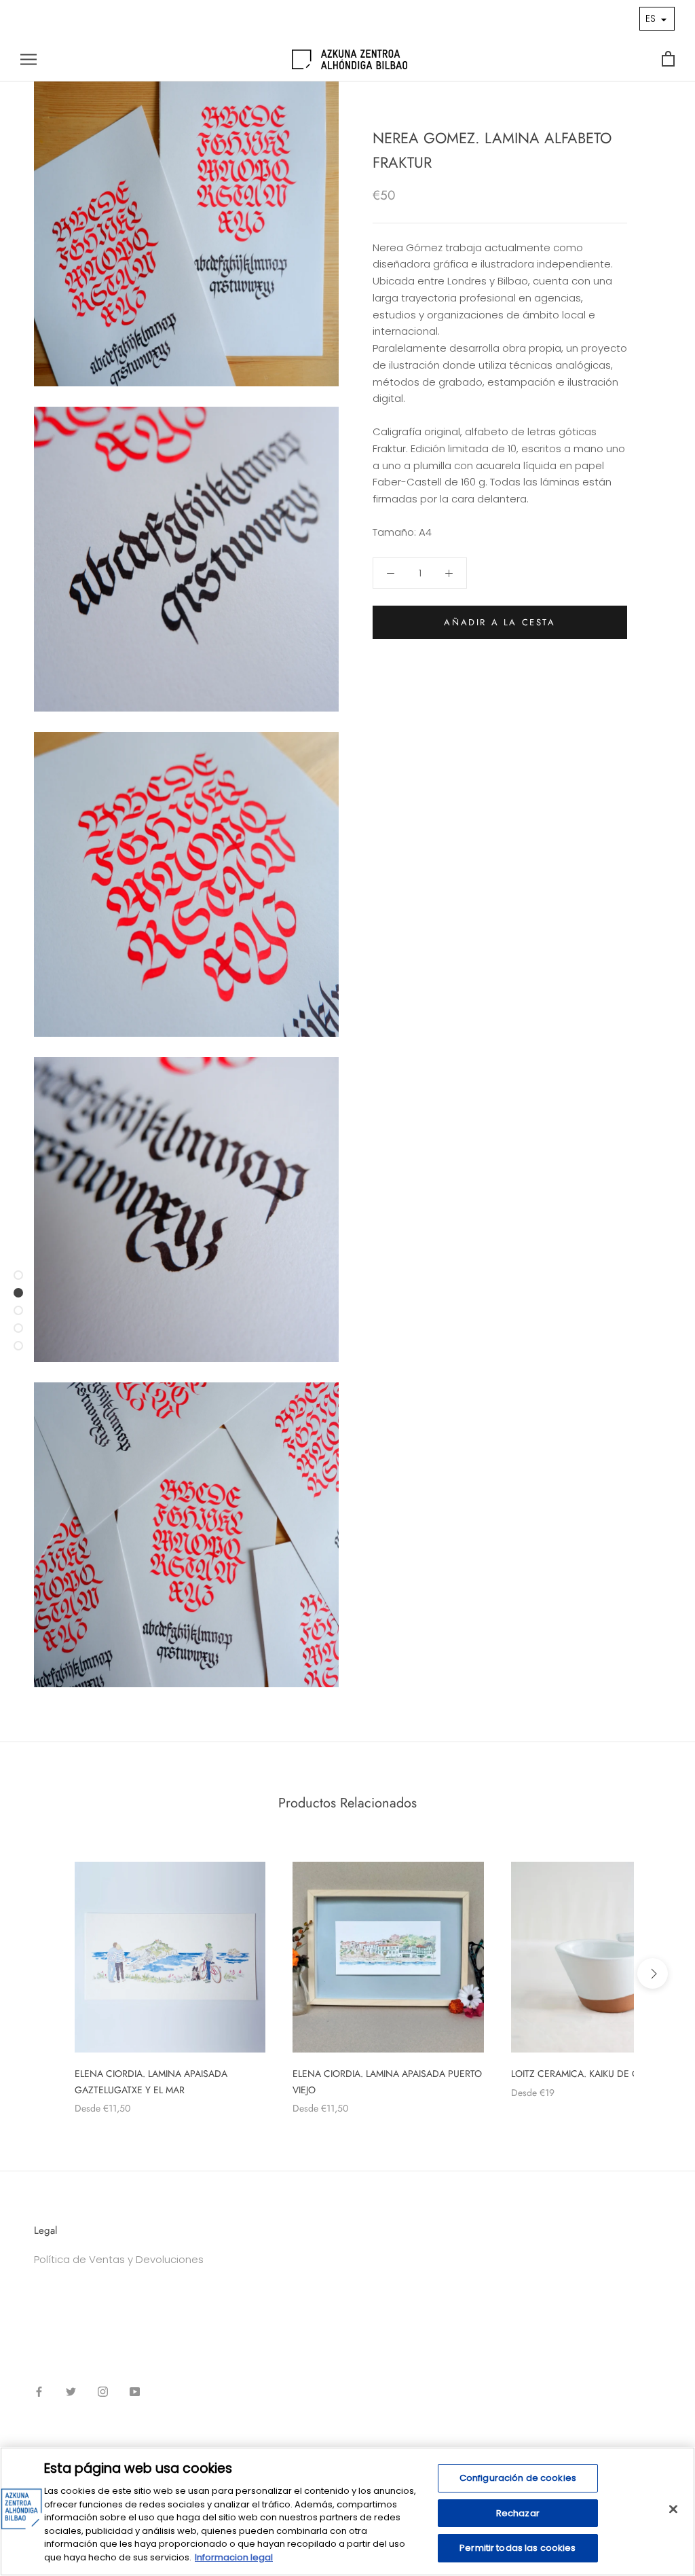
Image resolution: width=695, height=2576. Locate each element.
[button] (657, 19)
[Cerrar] (673, 2509)
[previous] (42, 1973)
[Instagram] (103, 2392)
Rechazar (518, 2513)
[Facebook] (39, 2392)
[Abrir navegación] (29, 59)
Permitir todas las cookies (518, 2548)
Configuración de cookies (518, 2478)
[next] (653, 1973)
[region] (347, 2511)
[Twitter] (71, 2392)
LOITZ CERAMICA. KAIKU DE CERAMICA (595, 2074)
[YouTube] (135, 2392)
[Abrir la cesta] (668, 59)
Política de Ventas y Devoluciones (119, 2259)
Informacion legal (234, 2557)
